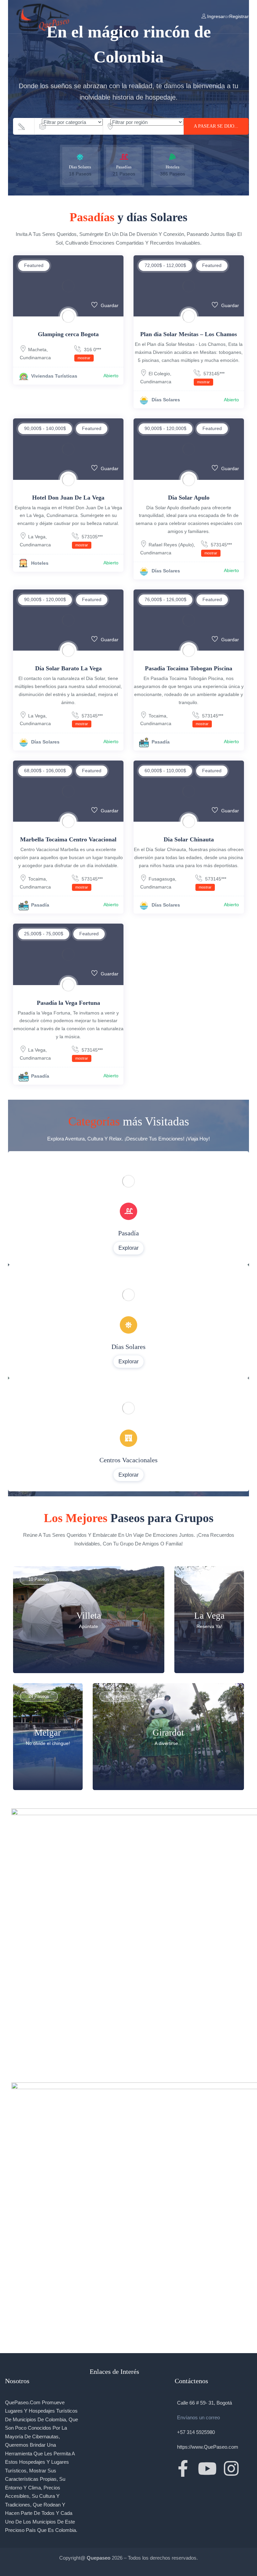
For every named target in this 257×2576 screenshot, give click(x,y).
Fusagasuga (162, 879)
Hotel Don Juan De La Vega (68, 498)
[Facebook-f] (183, 2468)
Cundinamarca (35, 358)
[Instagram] (231, 2468)
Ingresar (216, 16)
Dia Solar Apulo (189, 498)
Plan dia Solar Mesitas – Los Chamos (189, 334)
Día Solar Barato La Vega (68, 668)
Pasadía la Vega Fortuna (68, 1003)
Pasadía (161, 742)
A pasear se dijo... (216, 126)
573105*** (89, 540)
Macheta (37, 350)
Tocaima (157, 716)
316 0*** (89, 353)
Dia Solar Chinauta (189, 839)
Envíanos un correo (198, 2417)
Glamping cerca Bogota (68, 334)
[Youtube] (207, 2468)
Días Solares (166, 400)
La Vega (37, 537)
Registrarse (241, 16)
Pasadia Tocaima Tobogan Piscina (189, 668)
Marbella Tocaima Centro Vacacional (68, 839)
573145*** (211, 377)
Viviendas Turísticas (54, 376)
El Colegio (159, 374)
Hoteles (40, 563)
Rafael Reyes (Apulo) (171, 545)
